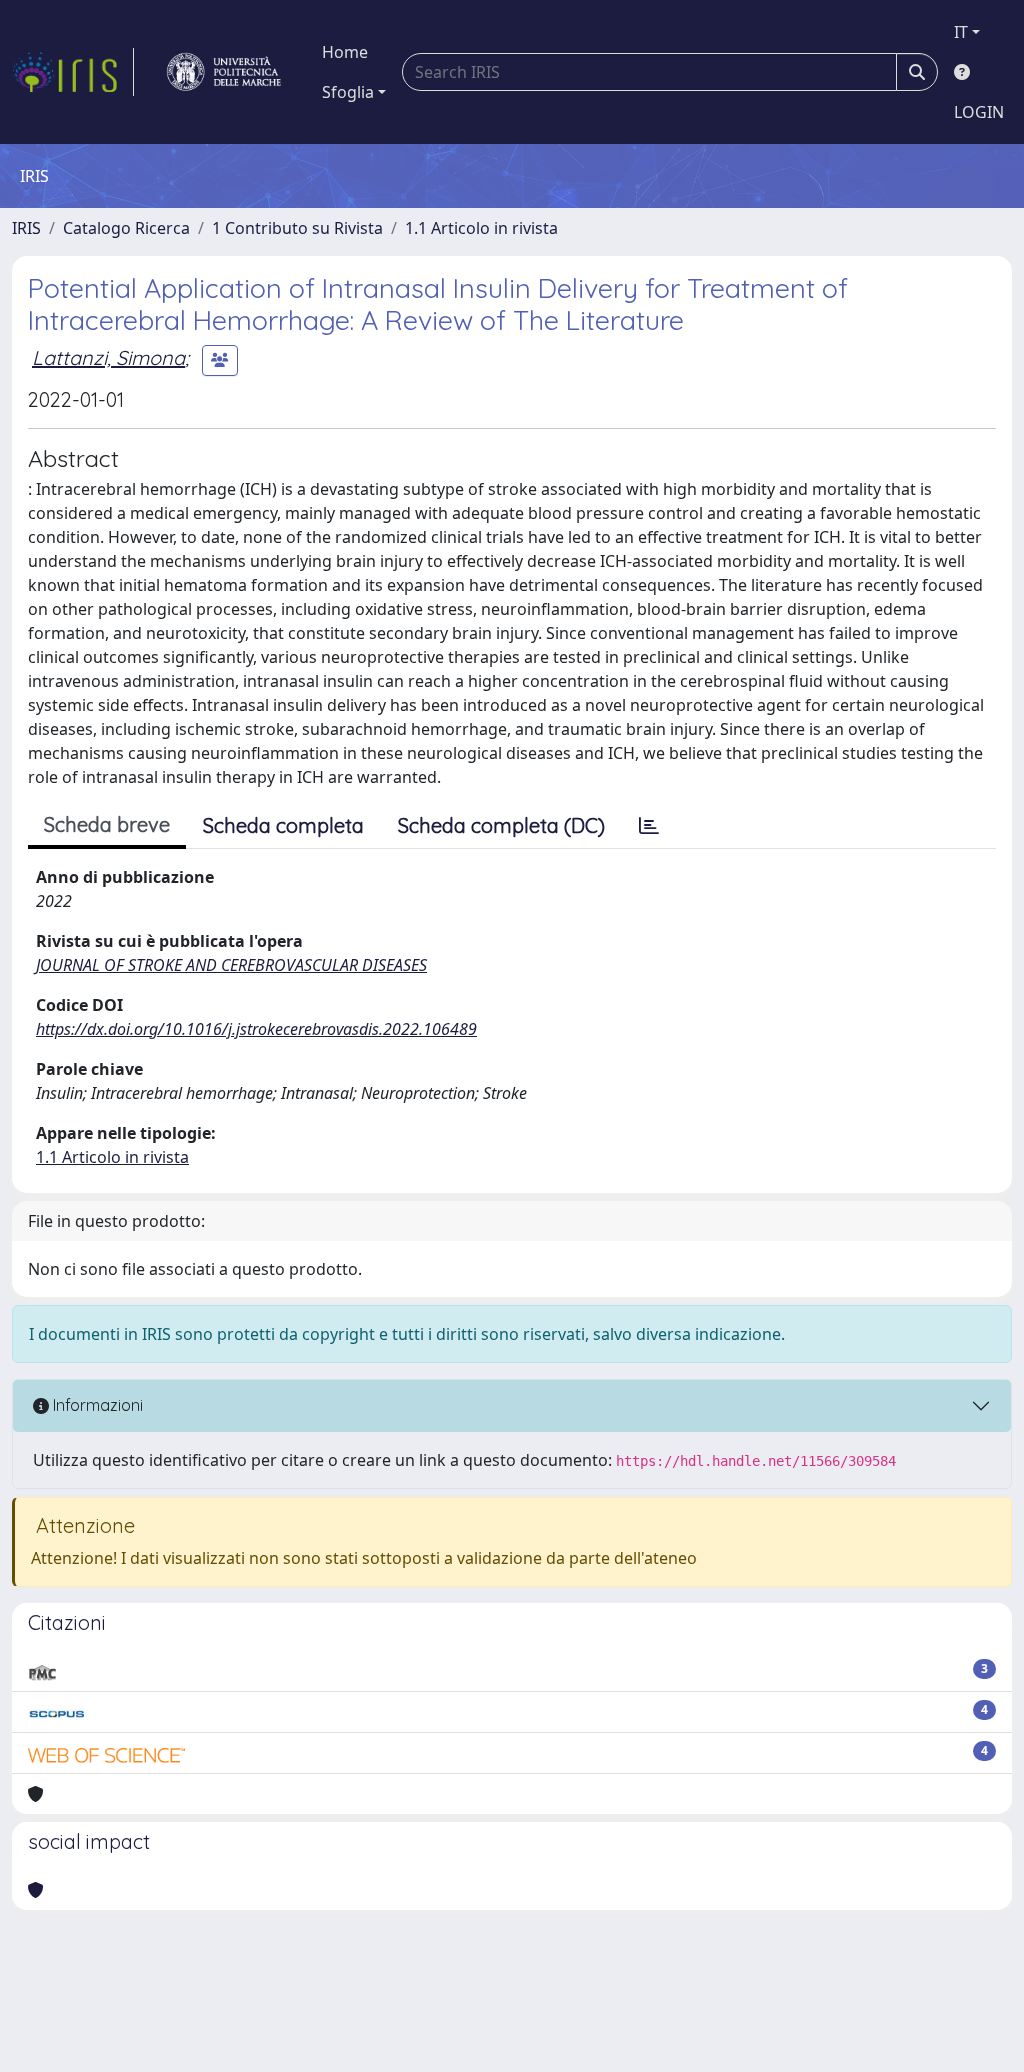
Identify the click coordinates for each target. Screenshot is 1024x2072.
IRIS (26, 228)
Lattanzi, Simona (108, 357)
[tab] (649, 826)
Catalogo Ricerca (126, 228)
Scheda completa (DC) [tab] (501, 825)
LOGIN (979, 112)
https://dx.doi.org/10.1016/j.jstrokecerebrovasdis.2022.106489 (256, 1029)
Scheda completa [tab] (283, 825)
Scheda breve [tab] (107, 824)
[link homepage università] (224, 72)
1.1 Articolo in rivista (481, 228)
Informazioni (96, 1405)
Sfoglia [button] (348, 92)
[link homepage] (73, 72)
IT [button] (961, 32)
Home (345, 52)
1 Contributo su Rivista (297, 228)
